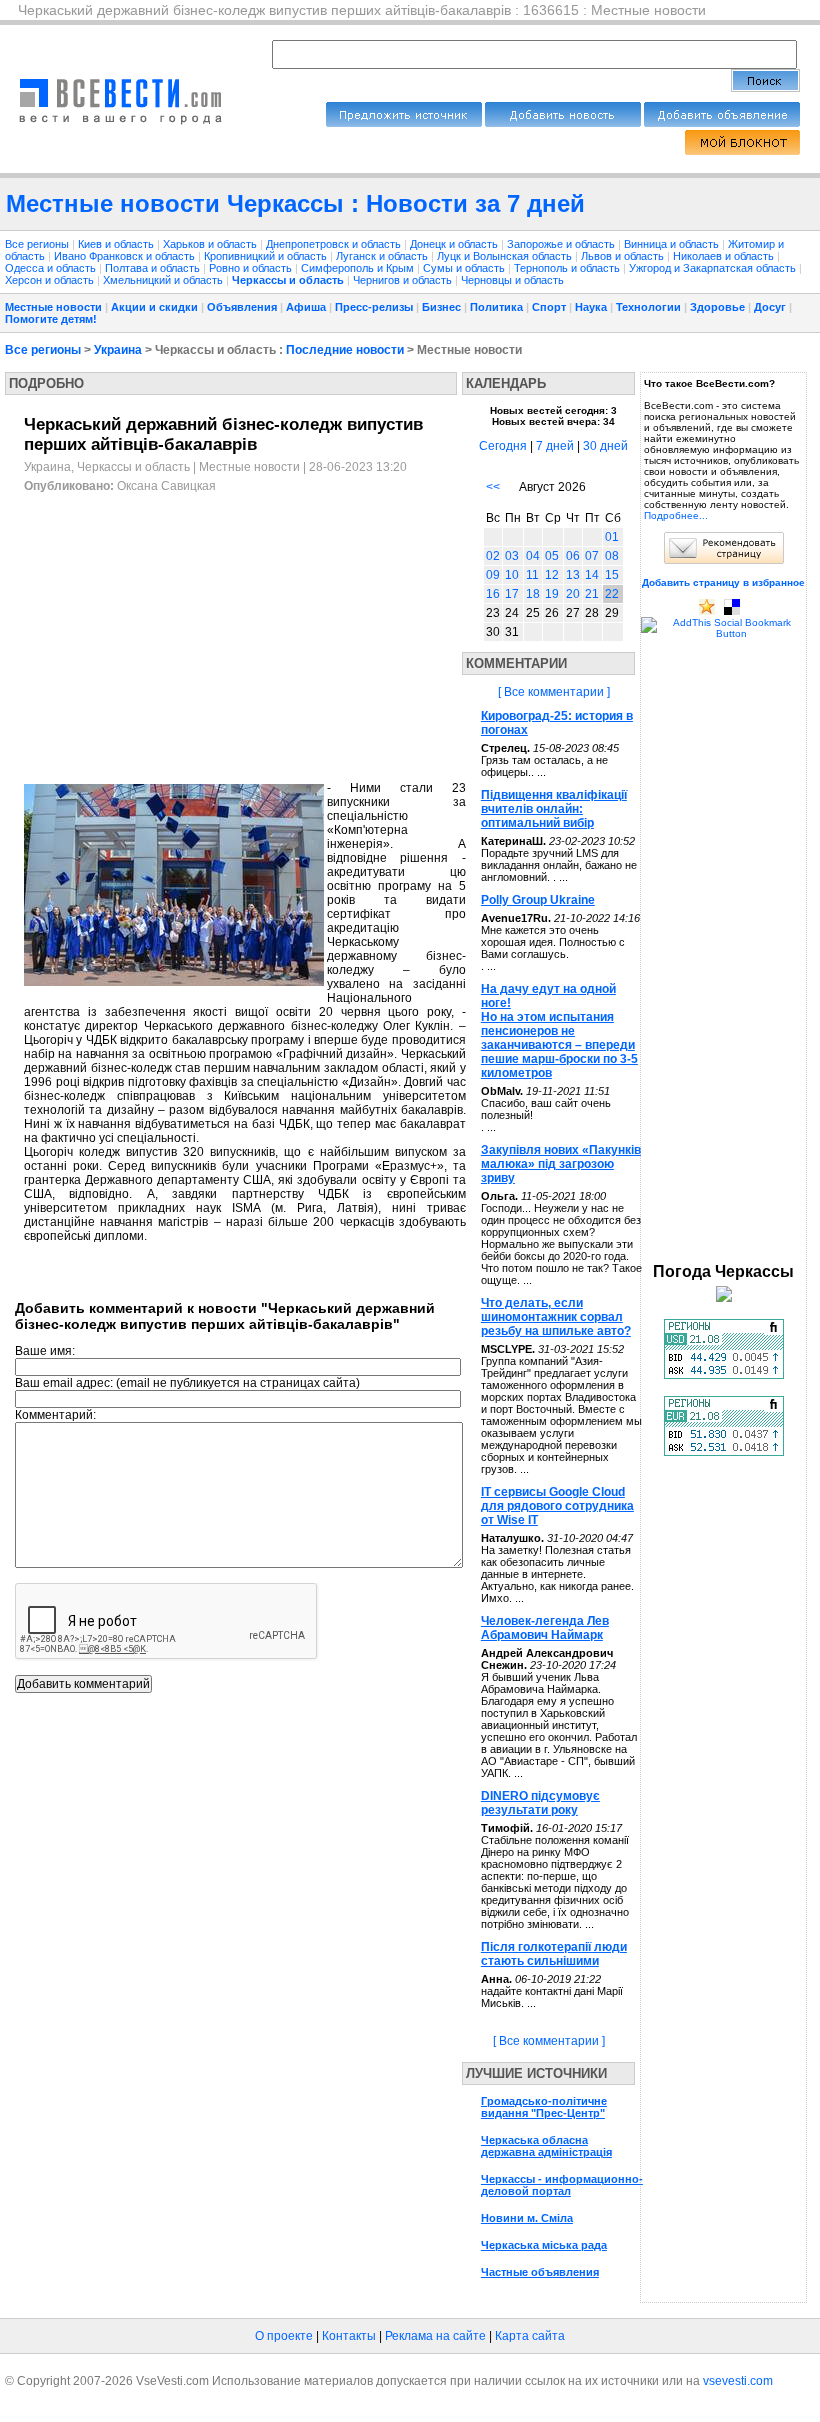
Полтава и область (154, 268)
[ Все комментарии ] (554, 692)
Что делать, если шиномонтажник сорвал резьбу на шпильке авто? (556, 1317)
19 (552, 594)
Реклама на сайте (435, 2336)
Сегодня (503, 446)
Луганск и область (383, 256)
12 (552, 575)
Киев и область (117, 244)
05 (552, 556)
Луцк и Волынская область (506, 256)
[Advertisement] (192, 638)
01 (612, 537)
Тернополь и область (568, 268)
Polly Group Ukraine (538, 900)
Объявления (242, 307)
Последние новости (345, 350)
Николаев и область (725, 256)
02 (493, 556)
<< (493, 487)
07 (592, 556)
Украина (118, 350)
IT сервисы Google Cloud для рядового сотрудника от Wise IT (557, 1506)
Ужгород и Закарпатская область (714, 268)
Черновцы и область (512, 280)
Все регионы (37, 244)
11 (532, 575)
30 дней (605, 446)
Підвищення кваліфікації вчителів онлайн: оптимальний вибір (554, 809)
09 (493, 575)
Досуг (770, 307)
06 (573, 556)
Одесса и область (52, 268)
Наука (591, 307)
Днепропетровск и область (335, 244)
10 (512, 575)
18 (533, 594)
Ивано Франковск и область (126, 256)
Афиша (306, 307)
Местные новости (53, 307)
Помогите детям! (51, 319)
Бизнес (441, 307)
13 (573, 575)
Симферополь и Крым (359, 268)
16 (493, 594)
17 (512, 594)
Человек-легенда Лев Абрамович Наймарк (545, 1628)
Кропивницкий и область (267, 256)
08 (612, 556)
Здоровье (717, 307)
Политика (496, 307)
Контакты (349, 2336)
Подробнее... (676, 515)
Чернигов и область (404, 280)
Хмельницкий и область (164, 280)
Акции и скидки (154, 307)
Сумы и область (465, 268)
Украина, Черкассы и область (107, 467)
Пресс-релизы (374, 307)
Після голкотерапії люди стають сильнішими (554, 1954)
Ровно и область (252, 268)
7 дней (555, 446)
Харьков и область (211, 244)
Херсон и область (51, 280)
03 (512, 556)
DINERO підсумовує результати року (540, 1803)
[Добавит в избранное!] (707, 611)
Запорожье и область (562, 244)
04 (533, 556)
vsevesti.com (738, 2381)
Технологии (648, 307)
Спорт (549, 307)
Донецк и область (455, 244)
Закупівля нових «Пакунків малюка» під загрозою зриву (561, 1164)
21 (592, 594)
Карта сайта (530, 2336)
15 (612, 575)
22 (612, 594)
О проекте (284, 2336)
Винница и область (673, 244)
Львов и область (624, 256)
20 (573, 594)
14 (592, 575)
